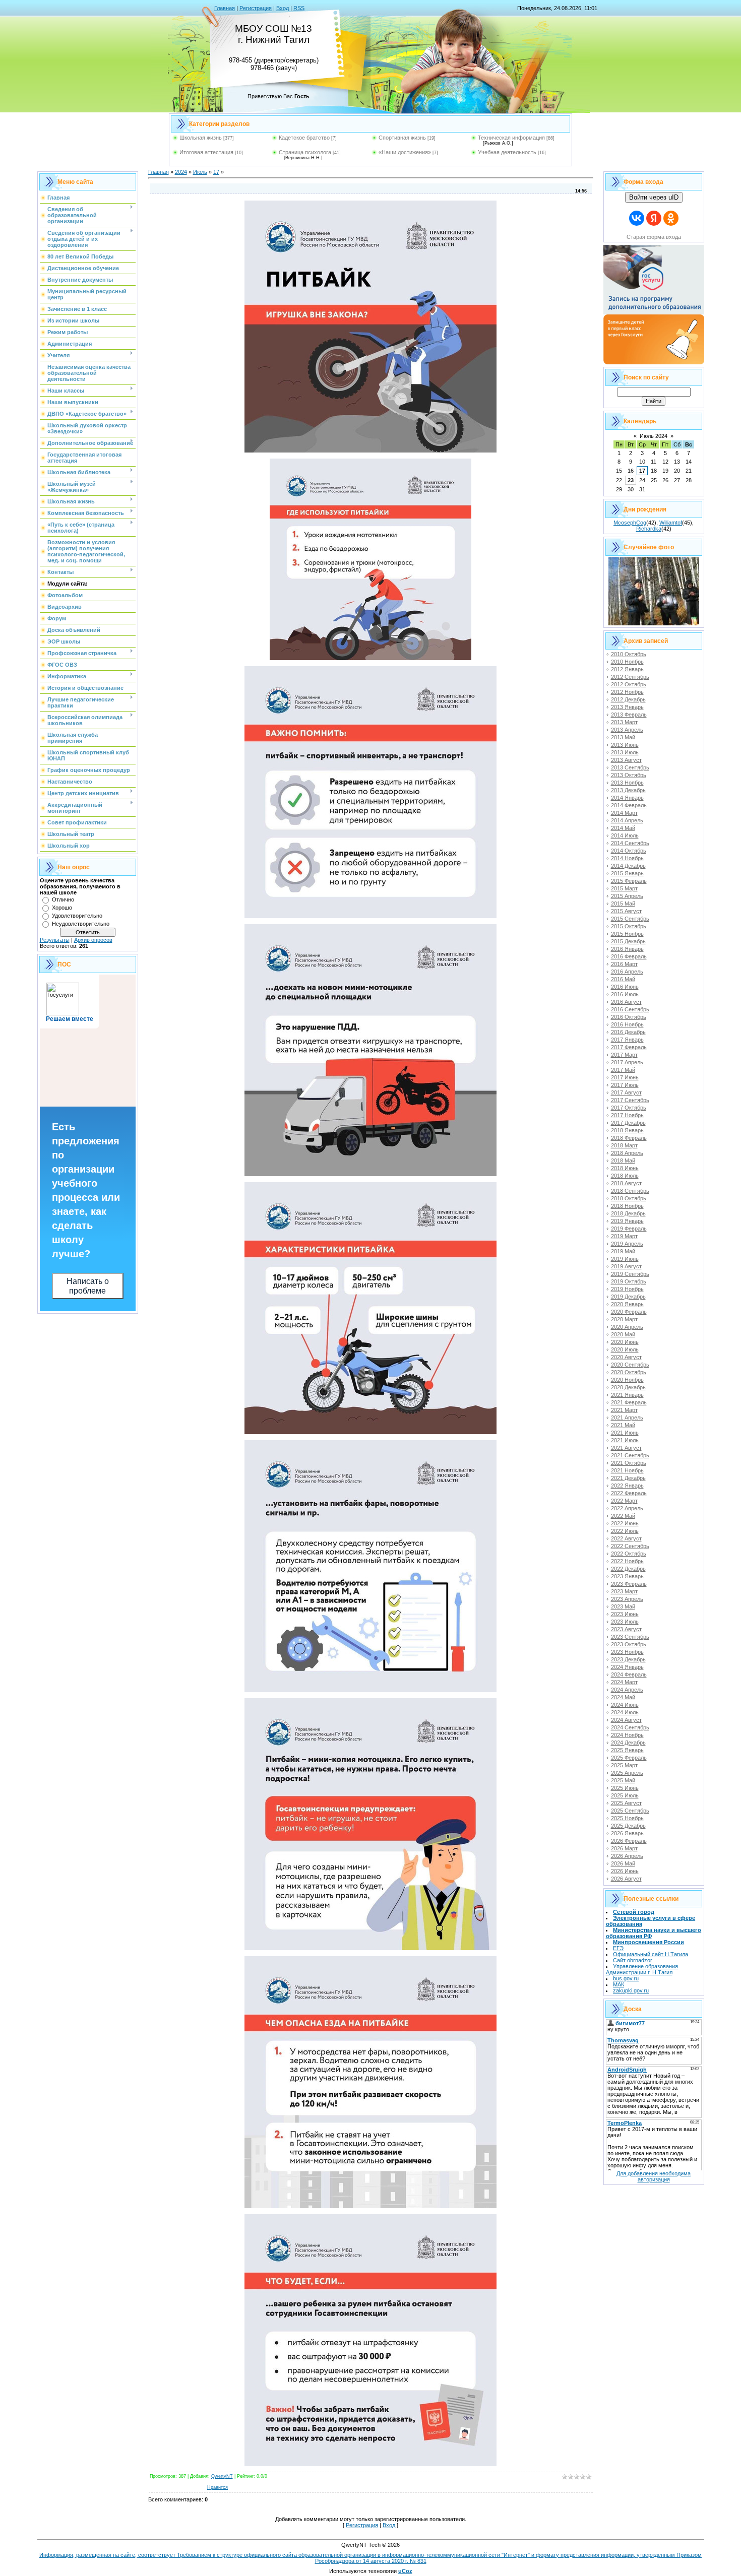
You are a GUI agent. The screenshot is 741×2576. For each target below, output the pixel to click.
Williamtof (671, 523)
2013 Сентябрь (630, 767)
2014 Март (624, 813)
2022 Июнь (625, 1523)
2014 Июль (625, 835)
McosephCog (630, 523)
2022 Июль (625, 1531)
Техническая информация (511, 138)
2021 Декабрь (628, 1478)
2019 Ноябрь (627, 1289)
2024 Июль (625, 1712)
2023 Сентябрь (630, 1637)
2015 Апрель (627, 896)
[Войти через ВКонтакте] (637, 218)
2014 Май (623, 828)
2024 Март (624, 1682)
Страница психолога (305, 152)
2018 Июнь (625, 1168)
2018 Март (624, 1145)
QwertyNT (222, 2476)
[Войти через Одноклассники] (671, 218)
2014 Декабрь (628, 866)
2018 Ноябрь (627, 1206)
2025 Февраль (629, 1758)
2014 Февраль (629, 805)
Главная (225, 8)
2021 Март (624, 1410)
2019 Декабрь (628, 1297)
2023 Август (626, 1629)
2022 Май (623, 1516)
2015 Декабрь (628, 941)
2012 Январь (627, 669)
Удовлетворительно (77, 916)
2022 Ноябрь (627, 1561)
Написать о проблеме (88, 1286)
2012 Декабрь (628, 699)
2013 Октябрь (629, 775)
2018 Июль (625, 1176)
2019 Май (623, 1251)
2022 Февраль (629, 1493)
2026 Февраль (629, 1841)
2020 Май (623, 1334)
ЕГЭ (618, 1948)
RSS (299, 8)
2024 (181, 172)
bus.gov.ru (626, 1978)
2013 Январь (627, 707)
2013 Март (624, 722)
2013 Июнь (625, 745)
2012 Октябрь (629, 684)
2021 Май (623, 1425)
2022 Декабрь (628, 1569)
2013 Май (623, 737)
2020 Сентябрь (630, 1365)
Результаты (55, 940)
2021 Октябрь (629, 1463)
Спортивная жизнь (402, 138)
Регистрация (256, 8)
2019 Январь (627, 1221)
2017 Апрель (627, 1062)
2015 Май (623, 904)
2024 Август (626, 1720)
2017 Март (624, 1055)
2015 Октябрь (629, 926)
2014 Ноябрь (627, 858)
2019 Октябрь (629, 1281)
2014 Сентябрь (630, 843)
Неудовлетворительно (81, 924)
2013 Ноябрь (627, 783)
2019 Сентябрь (630, 1274)
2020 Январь (627, 1304)
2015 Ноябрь (627, 934)
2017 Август (626, 1092)
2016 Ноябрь (627, 1024)
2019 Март (624, 1236)
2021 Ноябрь (627, 1470)
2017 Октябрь (629, 1108)
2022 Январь (627, 1486)
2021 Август (626, 1448)
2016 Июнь (625, 987)
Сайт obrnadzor (633, 1960)
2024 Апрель (627, 1690)
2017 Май (623, 1070)
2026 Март (624, 1848)
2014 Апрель (627, 820)
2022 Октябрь (629, 1554)
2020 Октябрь (629, 1372)
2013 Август (626, 760)
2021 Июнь (625, 1433)
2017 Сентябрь (630, 1100)
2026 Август (626, 1879)
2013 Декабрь (628, 790)
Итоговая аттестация (206, 152)
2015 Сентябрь (630, 919)
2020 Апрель (627, 1327)
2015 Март (624, 888)
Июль (200, 172)
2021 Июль (625, 1440)
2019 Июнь (625, 1259)
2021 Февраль (629, 1402)
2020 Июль (625, 1349)
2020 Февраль (629, 1312)
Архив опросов (93, 940)
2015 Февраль (629, 881)
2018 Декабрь (628, 1213)
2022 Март (624, 1501)
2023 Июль (625, 1622)
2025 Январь (627, 1750)
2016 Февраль (629, 956)
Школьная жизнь (201, 138)
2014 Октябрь (629, 851)
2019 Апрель (627, 1244)
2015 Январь (627, 873)
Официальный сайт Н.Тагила (651, 1954)
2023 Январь (627, 1576)
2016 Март (624, 964)
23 (631, 480)
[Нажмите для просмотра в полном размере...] (371, 450)
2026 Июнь (625, 1871)
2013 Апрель (627, 730)
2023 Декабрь (628, 1659)
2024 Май (623, 1697)
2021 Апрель (627, 1418)
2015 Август (626, 911)
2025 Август (626, 1803)
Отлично (63, 899)
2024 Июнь (625, 1705)
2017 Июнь (625, 1077)
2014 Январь (627, 798)
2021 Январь (627, 1395)
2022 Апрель (627, 1508)
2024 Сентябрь (630, 1727)
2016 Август (626, 1002)
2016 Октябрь (629, 1017)
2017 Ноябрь (627, 1115)
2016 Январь (627, 949)
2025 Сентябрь (630, 1811)
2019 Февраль (629, 1229)
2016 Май (623, 979)
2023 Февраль (629, 1584)
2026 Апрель (627, 1856)
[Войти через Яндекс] (654, 218)
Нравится (218, 2487)
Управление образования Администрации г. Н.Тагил (642, 1969)
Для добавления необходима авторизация (654, 2176)
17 (216, 172)
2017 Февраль (629, 1047)
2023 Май (623, 1606)
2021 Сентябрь (630, 1455)
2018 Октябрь (629, 1198)
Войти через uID (654, 197)
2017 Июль (625, 1085)
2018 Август (626, 1183)
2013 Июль (625, 752)
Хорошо (62, 908)
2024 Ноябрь (627, 1735)
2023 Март (624, 1591)
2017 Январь (627, 1040)
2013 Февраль (629, 715)
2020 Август (626, 1357)
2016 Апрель (627, 972)
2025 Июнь (625, 1788)
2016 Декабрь (628, 1032)
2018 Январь (627, 1130)
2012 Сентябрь (630, 677)
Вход (283, 8)
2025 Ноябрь (627, 1818)
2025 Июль (625, 1795)
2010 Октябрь (629, 654)
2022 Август (626, 1538)
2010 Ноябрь (627, 662)
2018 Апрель (627, 1153)
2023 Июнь (625, 1614)
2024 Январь (627, 1667)
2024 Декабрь (628, 1743)
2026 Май (623, 1863)
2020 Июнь (625, 1342)
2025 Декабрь (628, 1826)
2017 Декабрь (628, 1123)
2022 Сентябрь (630, 1546)
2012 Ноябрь (627, 692)
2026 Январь (627, 1833)
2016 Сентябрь (630, 1009)
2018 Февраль (629, 1138)
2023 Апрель (627, 1599)
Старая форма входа (654, 237)
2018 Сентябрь (630, 1191)
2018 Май (623, 1161)
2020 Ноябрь (627, 1380)
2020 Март (624, 1319)
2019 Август (626, 1266)
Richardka (649, 529)
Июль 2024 (654, 436)
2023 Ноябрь (627, 1652)
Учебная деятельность (507, 152)
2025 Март (624, 1765)
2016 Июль (625, 994)
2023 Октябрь (629, 1644)
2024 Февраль (629, 1675)
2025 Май (623, 1780)
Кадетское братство (304, 138)
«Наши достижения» (405, 152)
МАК (619, 1984)
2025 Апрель (627, 1773)
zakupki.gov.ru (631, 1990)
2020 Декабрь (628, 1387)
